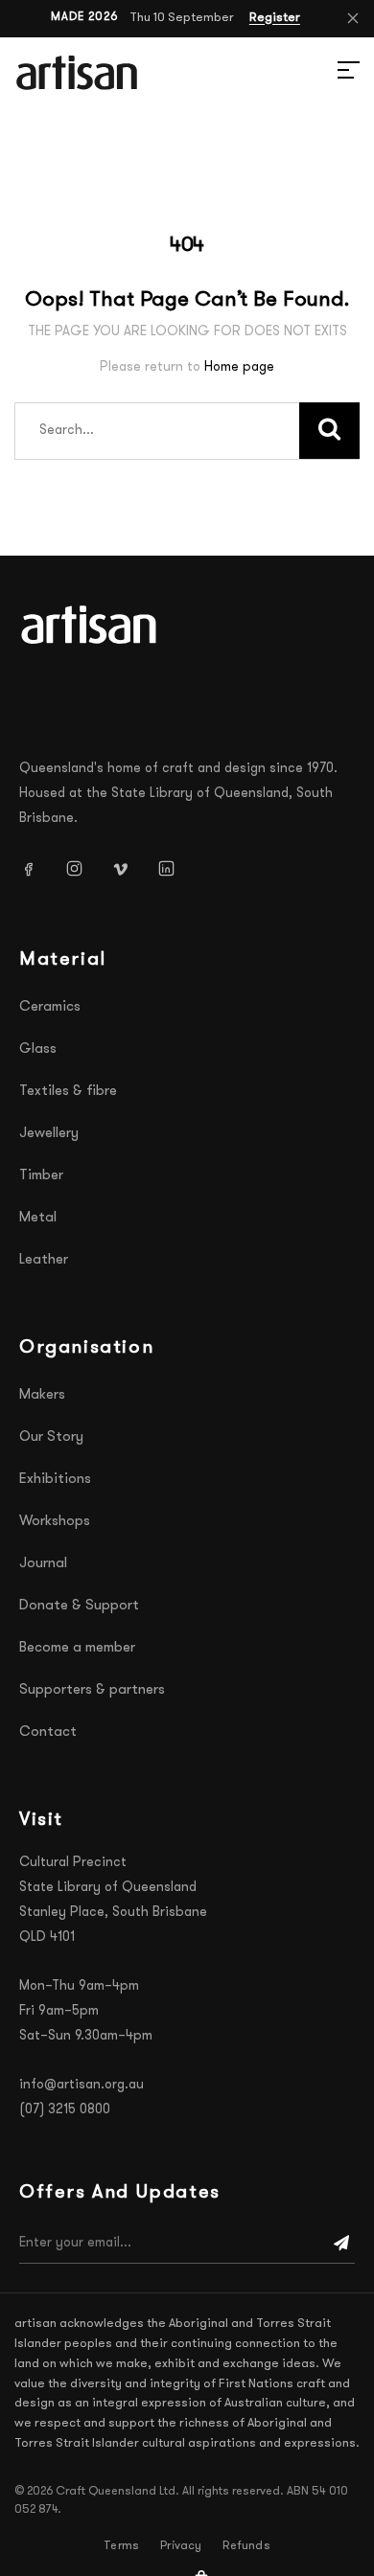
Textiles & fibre (68, 1092)
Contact (48, 1733)
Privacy (181, 2546)
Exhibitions (55, 1480)
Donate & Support (79, 1606)
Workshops (55, 1522)
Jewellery (49, 1134)
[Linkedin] (174, 869)
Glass (38, 1049)
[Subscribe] (341, 2244)
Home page (239, 367)
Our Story (51, 1437)
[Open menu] (326, 73)
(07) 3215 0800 (65, 2110)
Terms (121, 2546)
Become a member (77, 1648)
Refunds (246, 2546)
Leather (44, 1260)
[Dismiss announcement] (353, 18)
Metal (38, 1218)
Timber (41, 1176)
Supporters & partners (92, 1690)
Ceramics (50, 1007)
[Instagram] (82, 869)
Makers (42, 1395)
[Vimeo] (128, 869)
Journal (43, 1564)
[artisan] (91, 625)
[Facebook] (35, 869)
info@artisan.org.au (82, 2085)
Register (275, 18)
